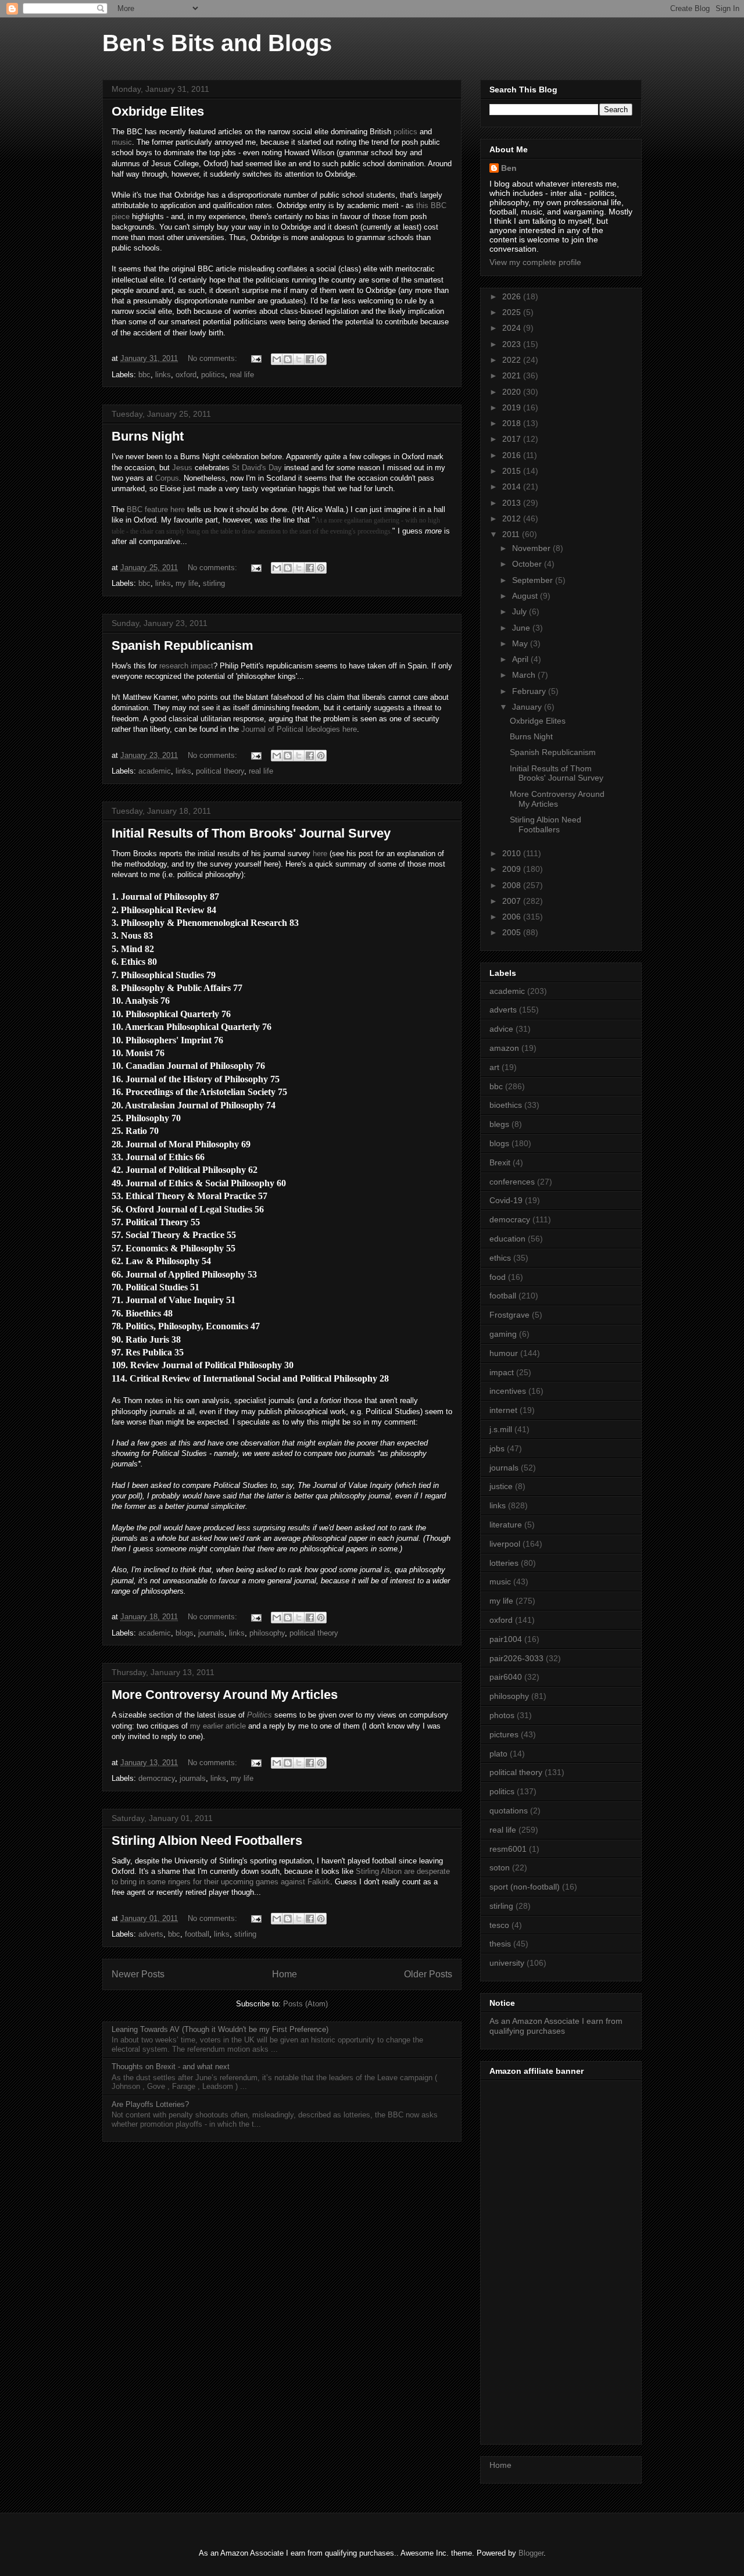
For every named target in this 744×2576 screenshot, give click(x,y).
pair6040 (506, 1677)
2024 (513, 328)
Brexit (500, 1162)
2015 (513, 471)
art (494, 1067)
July (521, 611)
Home (285, 1974)
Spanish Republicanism (183, 645)
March (525, 675)
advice (501, 1029)
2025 (513, 312)
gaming (503, 1334)
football (197, 1934)
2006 (513, 917)
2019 (513, 407)
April (521, 659)
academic (155, 771)
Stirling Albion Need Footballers (207, 1840)
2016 (513, 455)
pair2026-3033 (516, 1658)
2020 (513, 392)
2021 (513, 375)
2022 (513, 360)
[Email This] (277, 359)
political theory (220, 771)
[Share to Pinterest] (321, 359)
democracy (157, 1778)
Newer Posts (138, 1974)
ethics (500, 1258)
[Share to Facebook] (310, 359)
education (507, 1239)
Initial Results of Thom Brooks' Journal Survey (251, 833)
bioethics (506, 1105)
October (528, 564)
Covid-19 (506, 1200)
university (507, 1963)
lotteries (504, 1563)
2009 (513, 869)
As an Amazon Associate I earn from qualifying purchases (556, 2026)
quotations (509, 1811)
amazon (504, 1048)
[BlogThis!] (288, 359)
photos (502, 1715)
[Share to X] (299, 359)
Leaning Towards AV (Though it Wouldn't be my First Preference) (220, 2029)
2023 (513, 344)
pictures (504, 1734)
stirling (214, 583)
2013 (513, 503)
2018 (513, 423)
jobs (497, 1448)
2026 (513, 296)
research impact (186, 666)
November (532, 548)
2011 (512, 534)
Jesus (182, 468)
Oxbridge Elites (158, 111)
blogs (185, 1633)
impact (502, 1372)
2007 (513, 901)
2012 (513, 518)
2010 (513, 853)
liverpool (505, 1544)
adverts (151, 1934)
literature (506, 1525)
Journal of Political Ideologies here (299, 729)
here (320, 854)
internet (503, 1410)
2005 (513, 932)
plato (498, 1754)
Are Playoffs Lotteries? (150, 2104)
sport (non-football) (525, 1887)
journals (211, 1633)
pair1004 (506, 1639)
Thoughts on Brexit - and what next (171, 2067)
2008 (513, 885)
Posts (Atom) (305, 2004)
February (530, 691)
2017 (513, 439)
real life (242, 375)
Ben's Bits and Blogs (217, 43)
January (528, 707)
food (498, 1277)
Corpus (167, 478)
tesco (499, 1925)
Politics (260, 1715)
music (122, 142)
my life (187, 583)
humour (504, 1353)
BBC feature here (156, 509)
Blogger (531, 2553)
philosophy (267, 1633)
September (534, 580)
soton (500, 1867)
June (522, 628)
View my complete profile (535, 262)
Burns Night (148, 436)
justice (501, 1486)
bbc (144, 375)
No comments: (214, 358)
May (521, 643)
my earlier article (218, 1726)
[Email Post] (255, 358)
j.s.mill (501, 1429)
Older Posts (428, 1974)
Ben (509, 168)
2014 (513, 486)
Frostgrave (509, 1315)
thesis (500, 1944)
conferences (512, 1182)
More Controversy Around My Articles (225, 1695)
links (163, 375)
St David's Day (257, 468)
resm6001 (508, 1849)
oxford (186, 375)
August (526, 596)
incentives (508, 1391)
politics (405, 132)
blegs (499, 1124)
